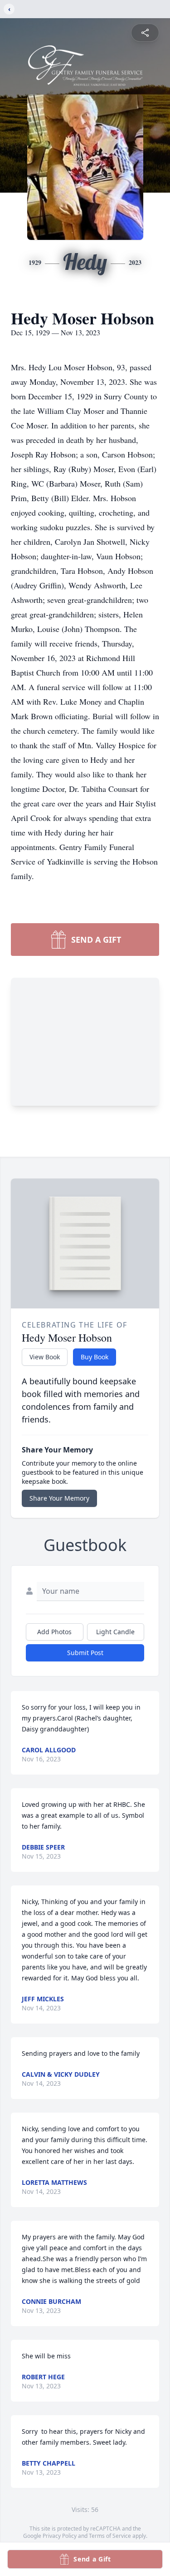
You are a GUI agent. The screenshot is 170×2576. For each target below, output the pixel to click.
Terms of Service (110, 2536)
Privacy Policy (60, 2536)
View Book (45, 1357)
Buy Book (95, 1357)
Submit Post (85, 1653)
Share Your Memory (59, 1498)
